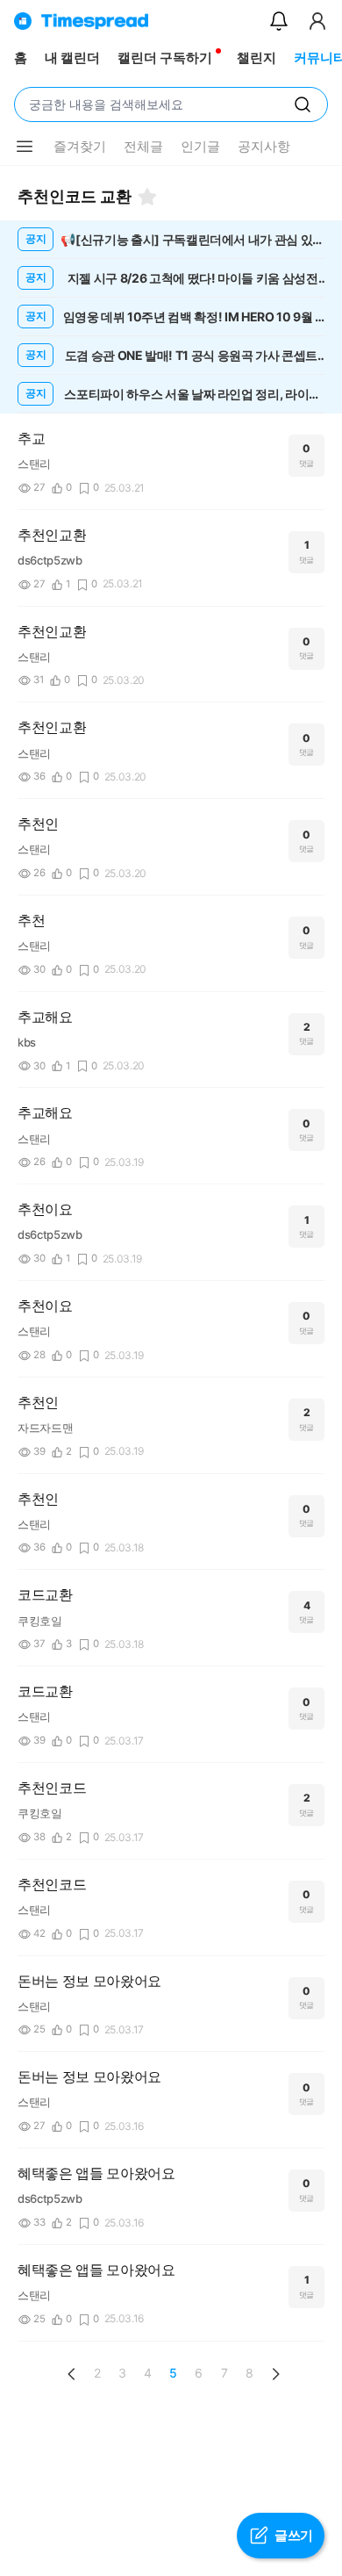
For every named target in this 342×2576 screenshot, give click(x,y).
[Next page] (275, 2374)
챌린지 (256, 58)
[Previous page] (72, 2374)
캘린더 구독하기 (165, 58)
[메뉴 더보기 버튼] (25, 147)
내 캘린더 (72, 58)
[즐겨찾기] (147, 197)
